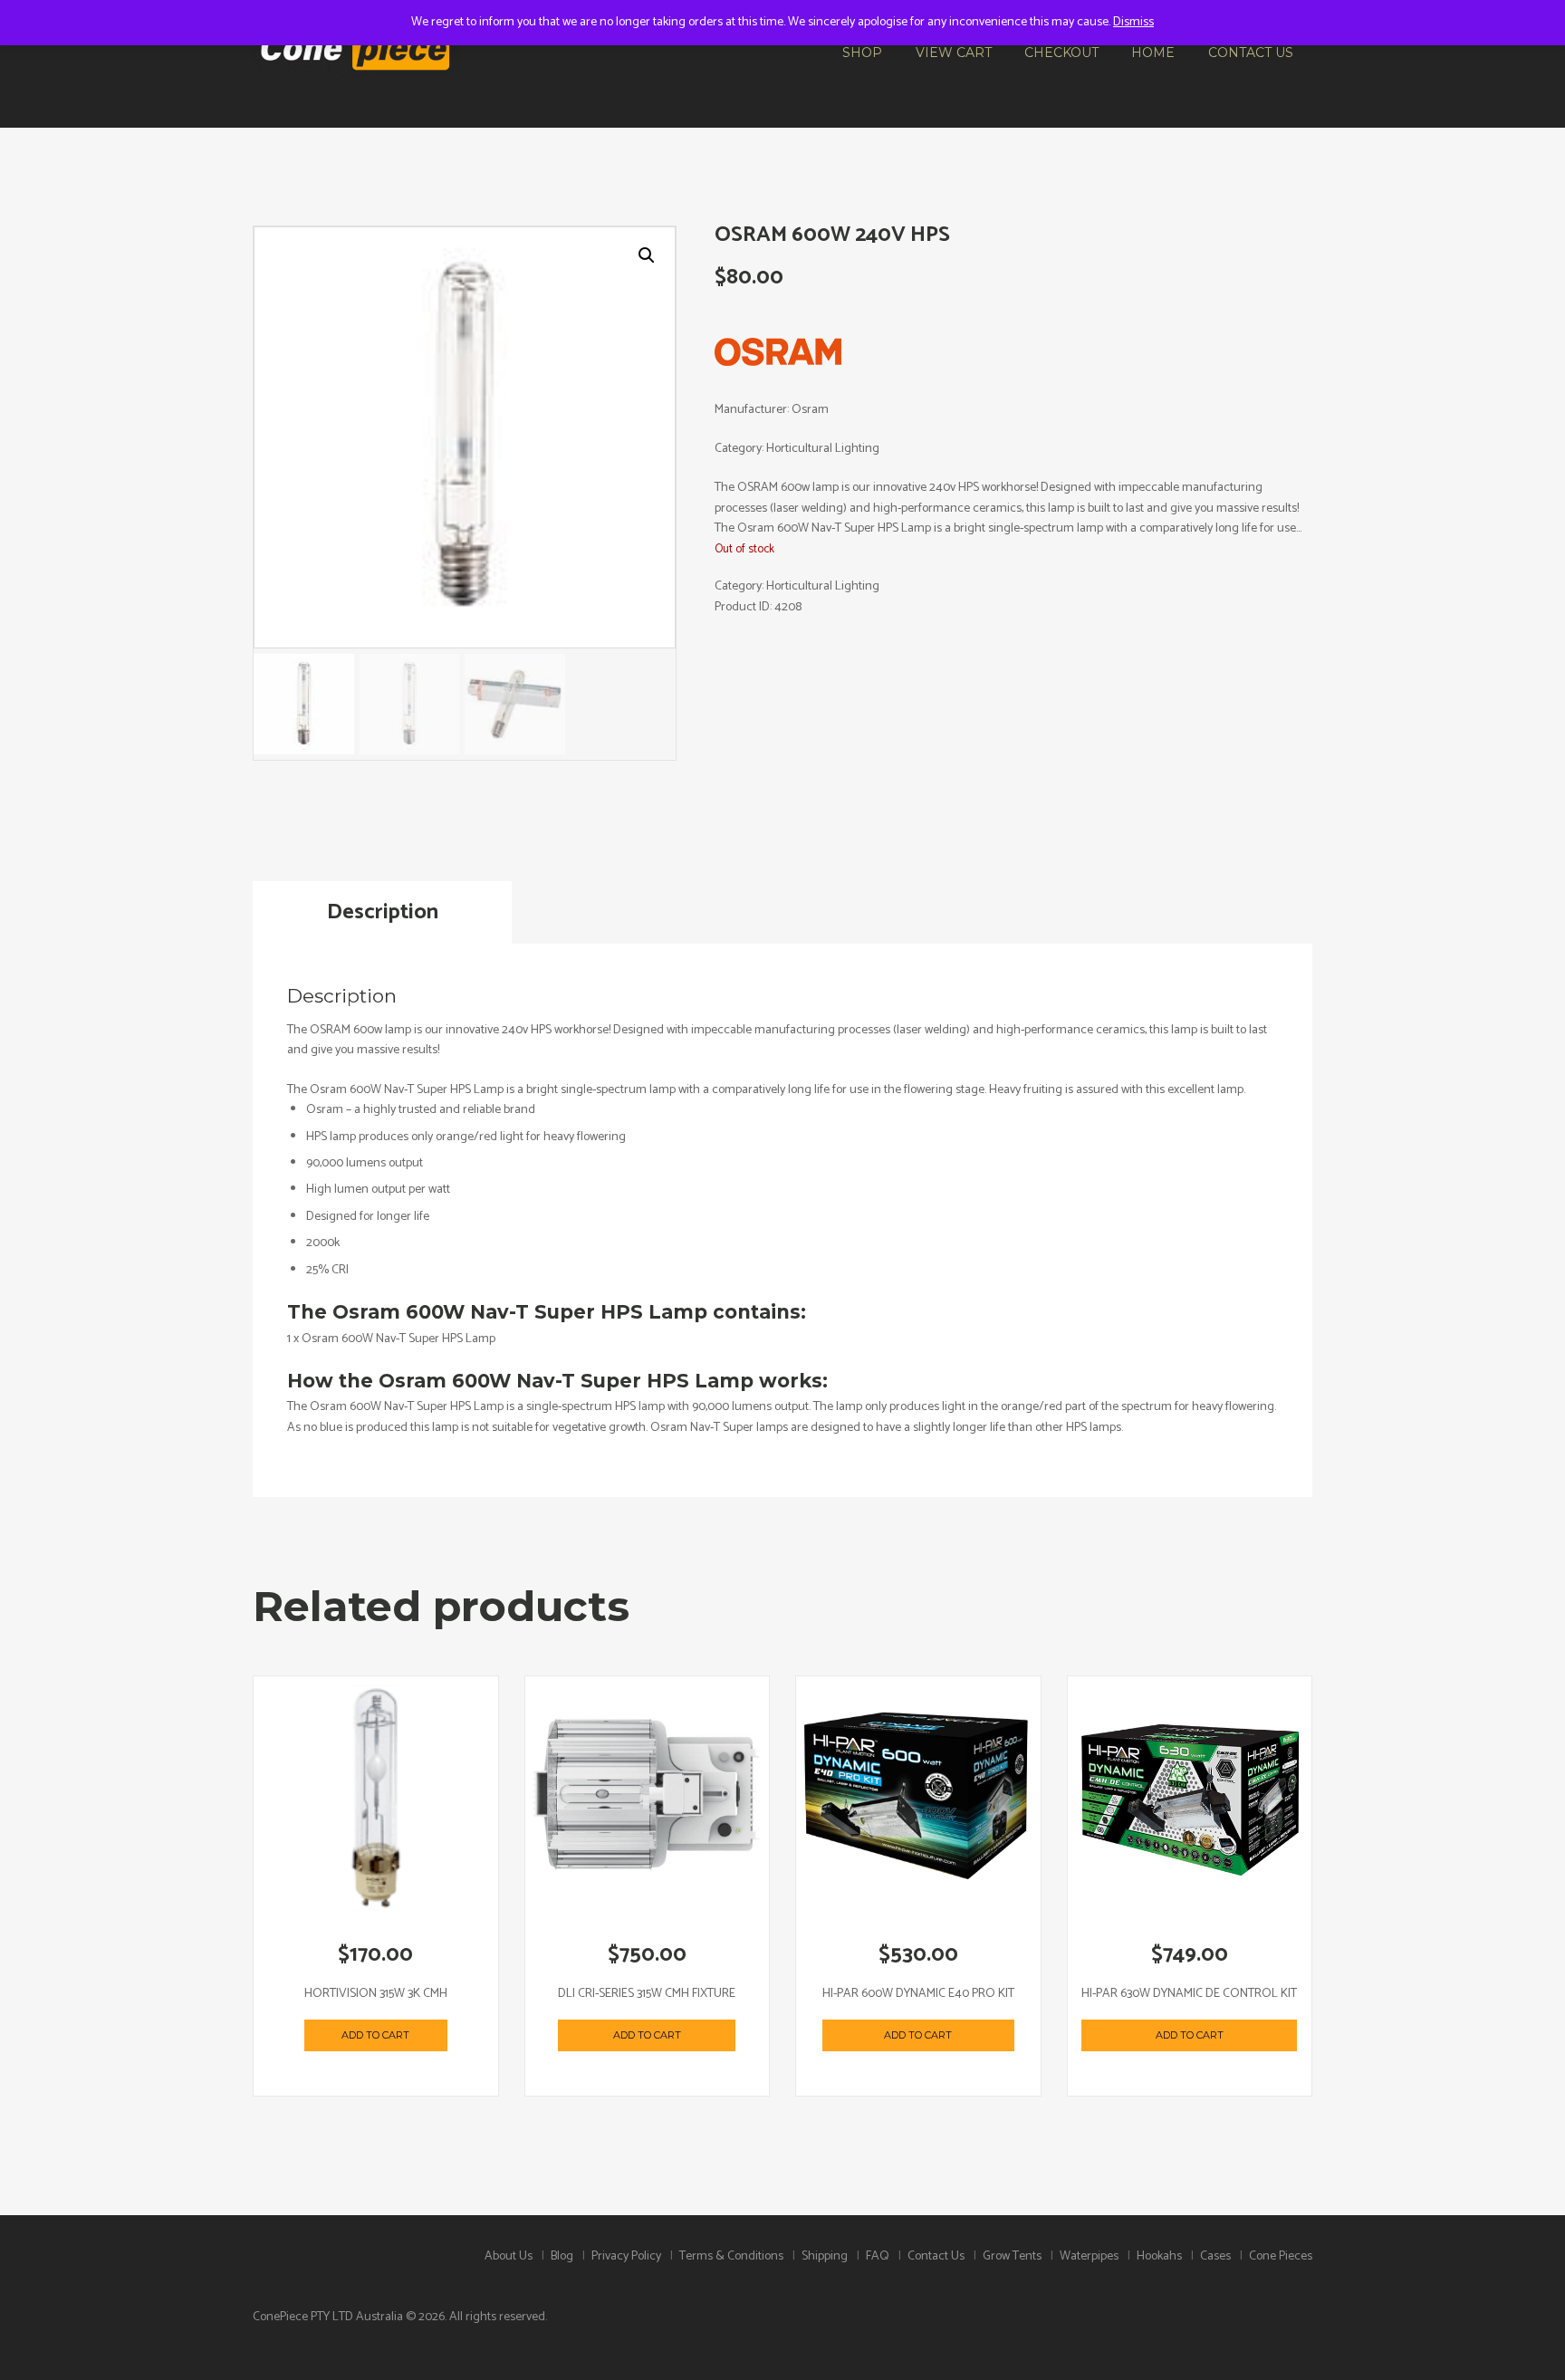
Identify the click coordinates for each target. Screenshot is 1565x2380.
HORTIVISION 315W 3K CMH (376, 1994)
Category (738, 449)
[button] (647, 255)
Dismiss (1133, 22)
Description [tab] (383, 912)
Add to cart (375, 2035)
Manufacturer (751, 410)
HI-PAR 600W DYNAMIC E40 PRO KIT (918, 1994)
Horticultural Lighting (823, 586)
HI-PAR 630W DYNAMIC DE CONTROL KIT (1189, 1994)
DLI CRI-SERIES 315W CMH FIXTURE (647, 1994)
